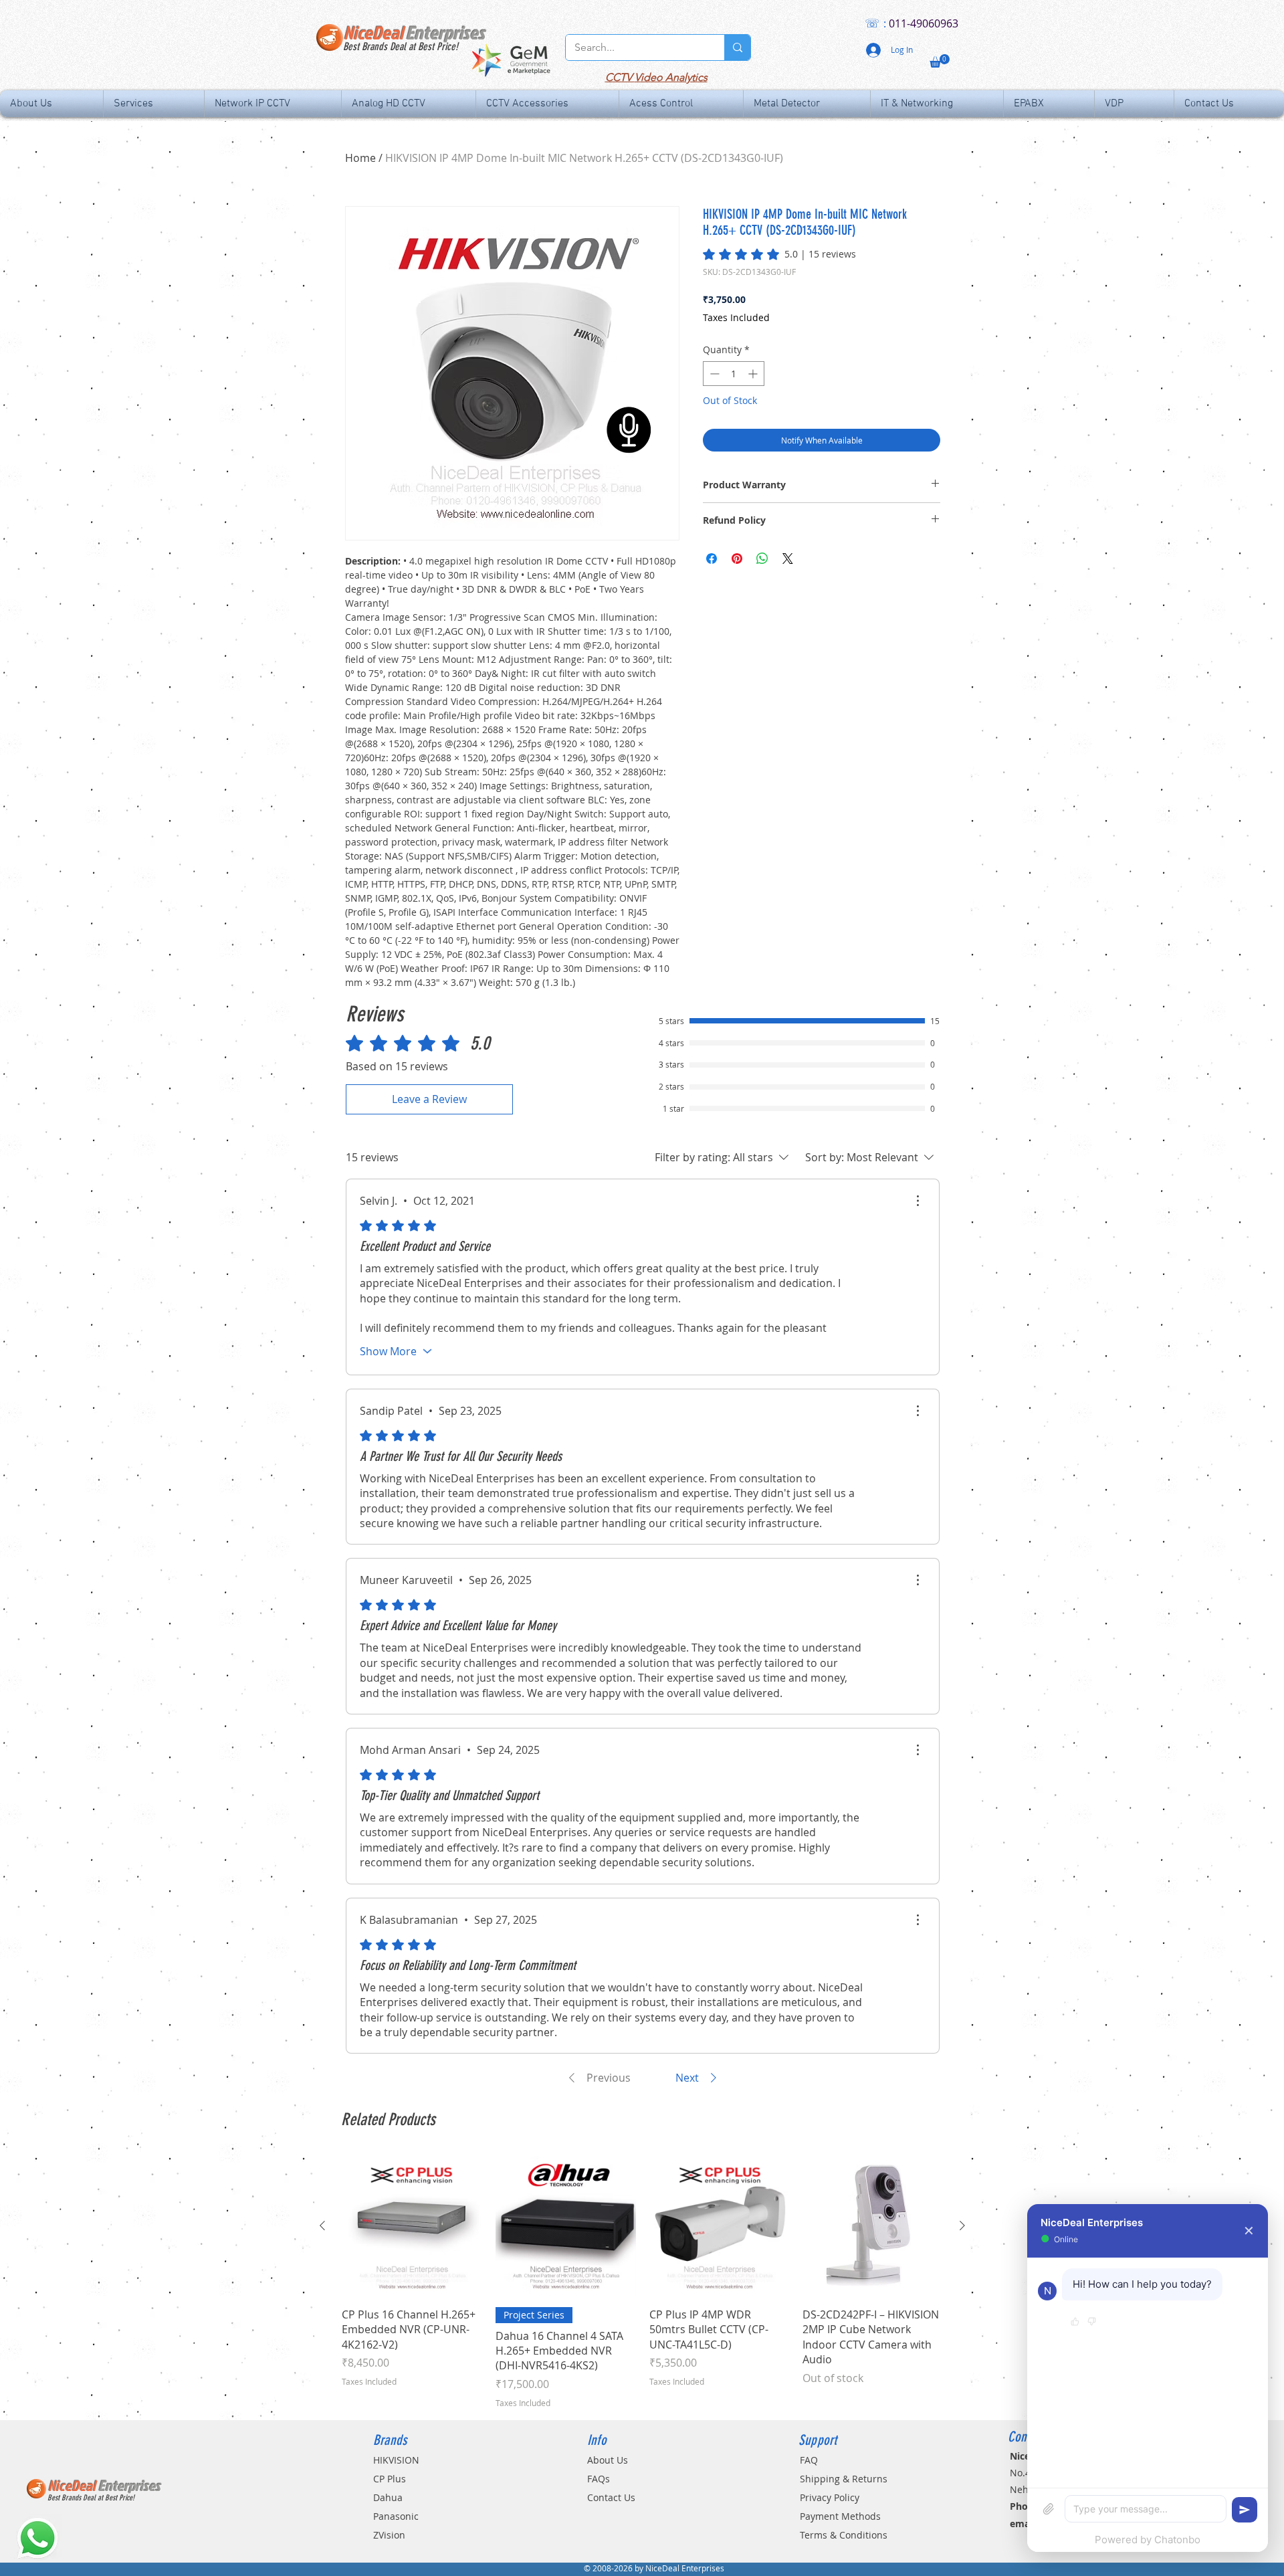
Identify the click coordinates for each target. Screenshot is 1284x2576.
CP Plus (390, 2479)
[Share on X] (788, 559)
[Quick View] (412, 2226)
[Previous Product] (322, 2225)
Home (360, 158)
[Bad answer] (1092, 2322)
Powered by (1148, 2540)
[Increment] (754, 374)
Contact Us (611, 2497)
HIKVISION (396, 2460)
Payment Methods (840, 2516)
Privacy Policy (830, 2497)
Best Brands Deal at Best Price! (401, 46)
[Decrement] (713, 374)
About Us (608, 2460)
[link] (779, 254)
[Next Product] (962, 2225)
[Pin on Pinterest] (737, 559)
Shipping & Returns (844, 2479)
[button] (940, 61)
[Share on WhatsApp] (762, 559)
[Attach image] (1049, 2509)
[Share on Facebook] (712, 559)
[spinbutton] (734, 374)
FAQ (809, 2460)
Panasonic (396, 2516)
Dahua (388, 2497)
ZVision (389, 2535)
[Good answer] (1075, 2322)
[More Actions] (918, 1201)
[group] (642, 2282)
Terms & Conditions (844, 2535)
